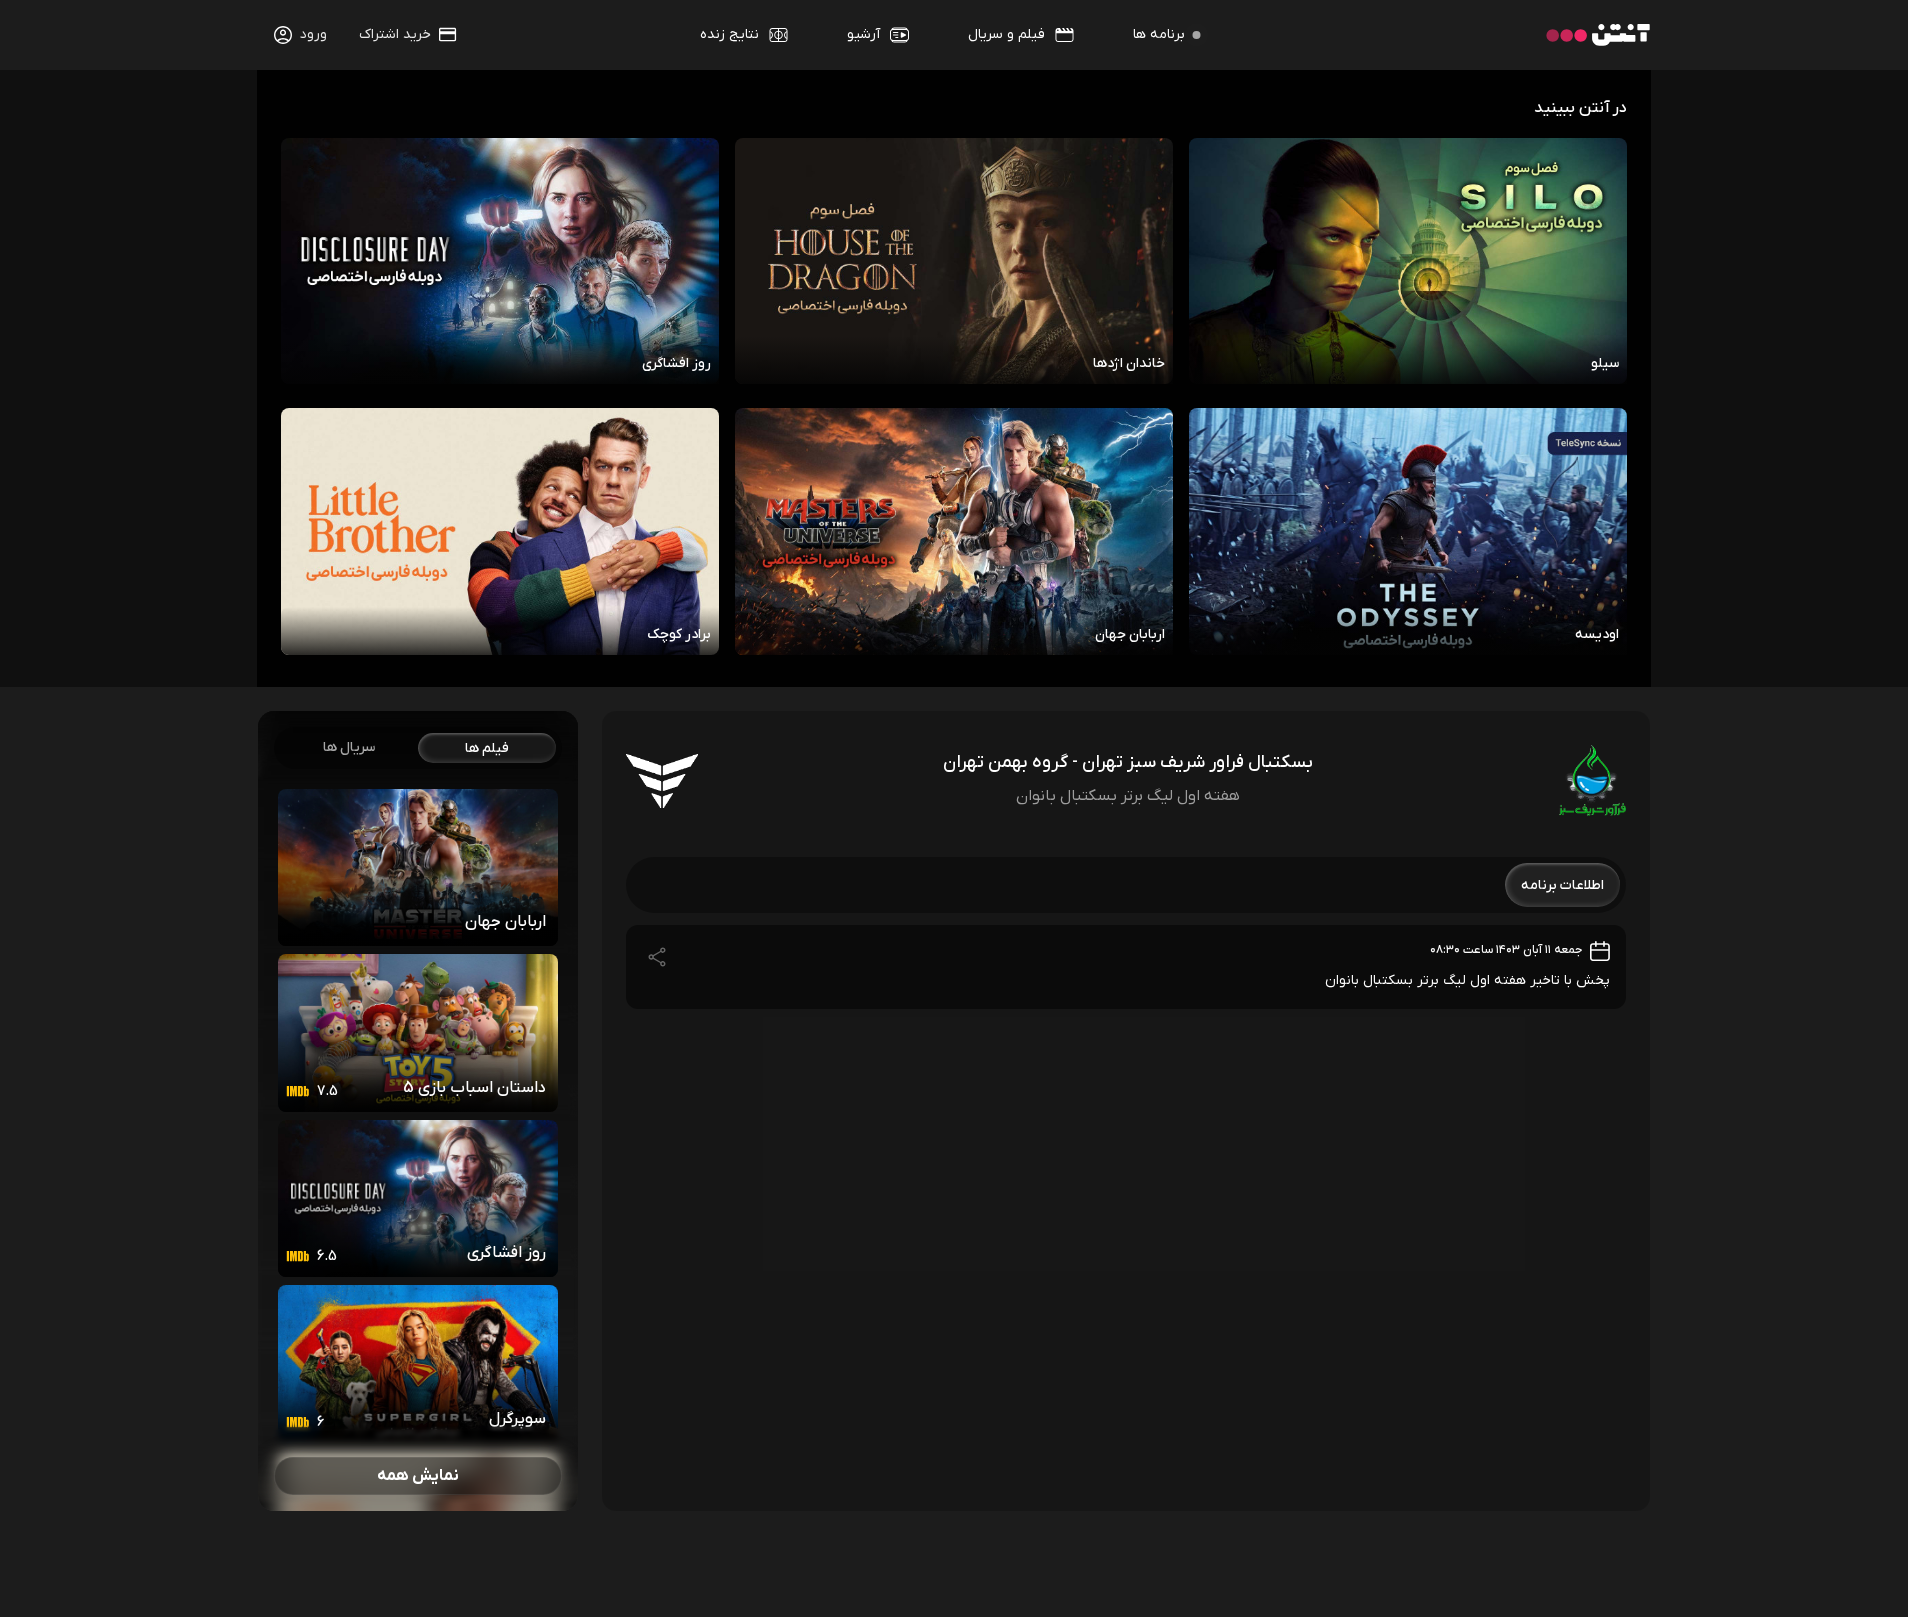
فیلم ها (487, 747)
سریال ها (349, 747)
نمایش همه (418, 1476)
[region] (418, 1111)
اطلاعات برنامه (1562, 884)
